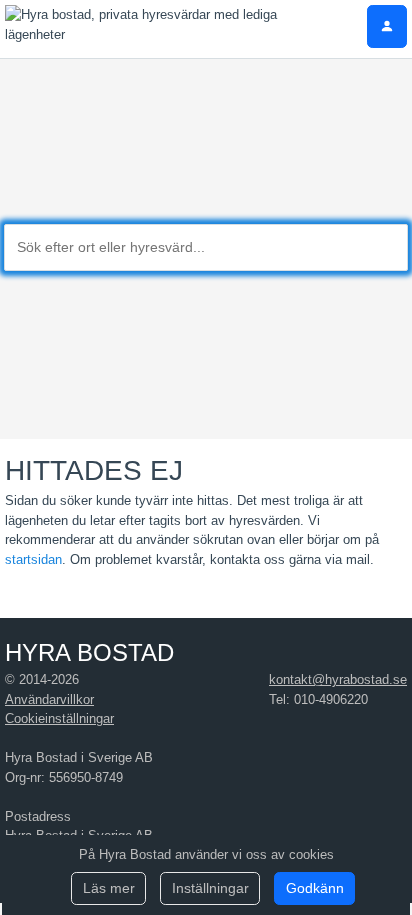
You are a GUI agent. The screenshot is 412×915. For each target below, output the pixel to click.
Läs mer (109, 888)
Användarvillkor (49, 699)
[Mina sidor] (387, 26)
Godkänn (315, 888)
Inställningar (210, 888)
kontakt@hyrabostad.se (338, 679)
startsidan (33, 559)
